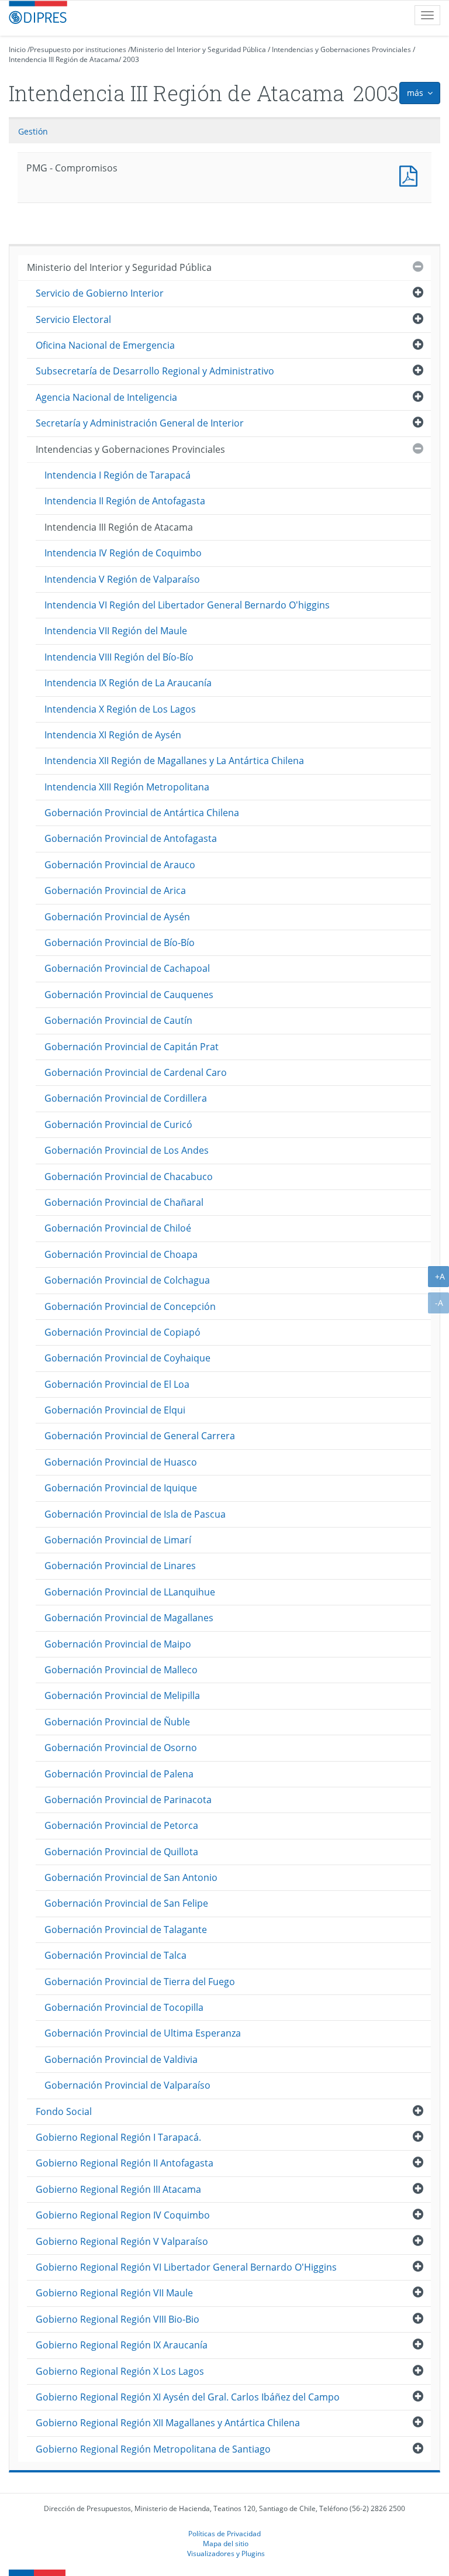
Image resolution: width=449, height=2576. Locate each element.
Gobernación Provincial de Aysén (117, 917)
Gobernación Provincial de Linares (120, 1566)
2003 (131, 59)
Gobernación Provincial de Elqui (115, 1410)
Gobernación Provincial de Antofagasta (131, 838)
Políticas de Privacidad (224, 2533)
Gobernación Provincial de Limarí (118, 1540)
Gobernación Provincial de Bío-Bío (120, 943)
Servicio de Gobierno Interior (100, 293)
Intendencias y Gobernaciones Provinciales (341, 49)
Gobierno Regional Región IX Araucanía (122, 2345)
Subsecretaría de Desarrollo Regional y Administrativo (155, 371)
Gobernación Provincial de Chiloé (118, 1228)
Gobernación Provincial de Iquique (121, 1488)
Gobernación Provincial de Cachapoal (127, 968)
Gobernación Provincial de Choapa (121, 1254)
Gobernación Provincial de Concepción (130, 1306)
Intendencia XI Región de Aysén (113, 735)
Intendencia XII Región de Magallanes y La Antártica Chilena (174, 761)
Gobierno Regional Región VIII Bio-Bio (118, 2319)
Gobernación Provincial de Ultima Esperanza (143, 2033)
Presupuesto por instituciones (78, 49)
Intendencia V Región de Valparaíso (122, 579)
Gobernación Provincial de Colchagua (127, 1280)
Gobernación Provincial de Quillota (121, 1852)
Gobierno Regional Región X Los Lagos (120, 2371)
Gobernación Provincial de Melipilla (122, 1695)
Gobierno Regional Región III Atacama (118, 2189)
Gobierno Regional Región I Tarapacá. (118, 2137)
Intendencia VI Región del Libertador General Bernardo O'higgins (187, 605)
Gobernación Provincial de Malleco (121, 1670)
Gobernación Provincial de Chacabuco (129, 1177)
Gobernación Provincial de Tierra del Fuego (140, 1982)
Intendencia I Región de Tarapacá (118, 475)
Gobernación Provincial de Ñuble (117, 1722)
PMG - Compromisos (411, 175)
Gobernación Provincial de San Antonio (131, 1877)
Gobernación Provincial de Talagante (126, 1930)
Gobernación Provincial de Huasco (121, 1462)
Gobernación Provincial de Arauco (120, 865)
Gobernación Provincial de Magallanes (129, 1618)
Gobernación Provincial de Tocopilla (124, 2007)
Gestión (33, 131)
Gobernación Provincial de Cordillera (126, 1098)
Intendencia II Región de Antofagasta (125, 501)
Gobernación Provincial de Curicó (118, 1124)
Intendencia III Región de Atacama (64, 59)
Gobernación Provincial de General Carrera (140, 1436)
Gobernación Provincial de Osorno (121, 1748)
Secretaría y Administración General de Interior (140, 423)
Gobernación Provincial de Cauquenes (129, 995)
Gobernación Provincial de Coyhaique (127, 1358)
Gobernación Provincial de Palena (119, 1774)
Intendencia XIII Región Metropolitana (127, 787)
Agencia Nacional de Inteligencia (106, 397)
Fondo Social (64, 2111)
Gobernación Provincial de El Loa (117, 1384)
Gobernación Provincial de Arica (115, 890)
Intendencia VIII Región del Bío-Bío (119, 657)
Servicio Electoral (73, 319)
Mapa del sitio (226, 2543)
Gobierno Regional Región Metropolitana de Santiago (153, 2449)
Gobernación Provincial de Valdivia (121, 2059)
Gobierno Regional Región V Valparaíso (122, 2241)
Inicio (17, 49)
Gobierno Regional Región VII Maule (114, 2293)
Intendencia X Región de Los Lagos (120, 709)
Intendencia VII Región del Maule (116, 631)
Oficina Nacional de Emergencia (105, 345)
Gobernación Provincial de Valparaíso (127, 2085)
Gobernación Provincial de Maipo (118, 1644)
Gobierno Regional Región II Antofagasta (125, 2163)
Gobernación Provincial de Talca (115, 1955)
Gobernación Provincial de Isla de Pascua (135, 1514)
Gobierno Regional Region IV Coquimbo (123, 2215)
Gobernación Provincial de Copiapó (122, 1332)
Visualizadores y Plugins (226, 2553)
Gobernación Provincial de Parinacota (128, 1800)
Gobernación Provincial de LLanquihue (130, 1592)
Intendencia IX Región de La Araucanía (128, 683)
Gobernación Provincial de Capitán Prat (132, 1047)
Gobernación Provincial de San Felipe (126, 1903)
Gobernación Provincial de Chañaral (124, 1202)
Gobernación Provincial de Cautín (118, 1020)
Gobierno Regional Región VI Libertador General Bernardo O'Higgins (186, 2267)
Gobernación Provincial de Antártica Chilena (142, 813)
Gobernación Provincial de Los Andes (127, 1150)
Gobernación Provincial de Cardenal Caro (136, 1072)
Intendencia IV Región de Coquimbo (123, 553)
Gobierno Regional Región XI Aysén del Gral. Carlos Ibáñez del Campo (188, 2397)
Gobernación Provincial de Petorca (121, 1825)
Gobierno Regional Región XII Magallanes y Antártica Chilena (168, 2423)
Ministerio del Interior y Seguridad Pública (198, 49)
